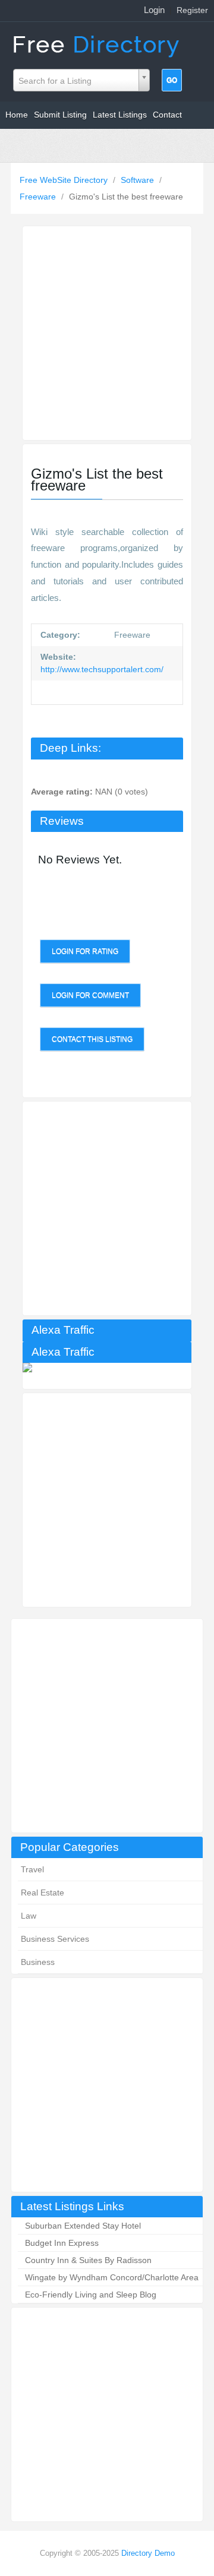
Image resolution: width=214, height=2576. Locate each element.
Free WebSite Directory (65, 180)
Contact (167, 115)
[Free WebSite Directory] (98, 44)
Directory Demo (148, 2553)
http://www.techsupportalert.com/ (102, 669)
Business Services (55, 1939)
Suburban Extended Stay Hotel (83, 2226)
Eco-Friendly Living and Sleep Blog (91, 2295)
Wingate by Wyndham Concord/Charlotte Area (112, 2277)
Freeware (39, 197)
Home (17, 115)
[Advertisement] (107, 1726)
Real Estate (43, 1893)
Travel (32, 1869)
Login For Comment (90, 995)
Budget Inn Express (62, 2243)
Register (192, 10)
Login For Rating (85, 951)
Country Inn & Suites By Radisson (88, 2260)
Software (139, 180)
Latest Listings (120, 115)
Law (29, 1916)
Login (154, 10)
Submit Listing (60, 115)
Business (38, 1962)
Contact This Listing (92, 1039)
